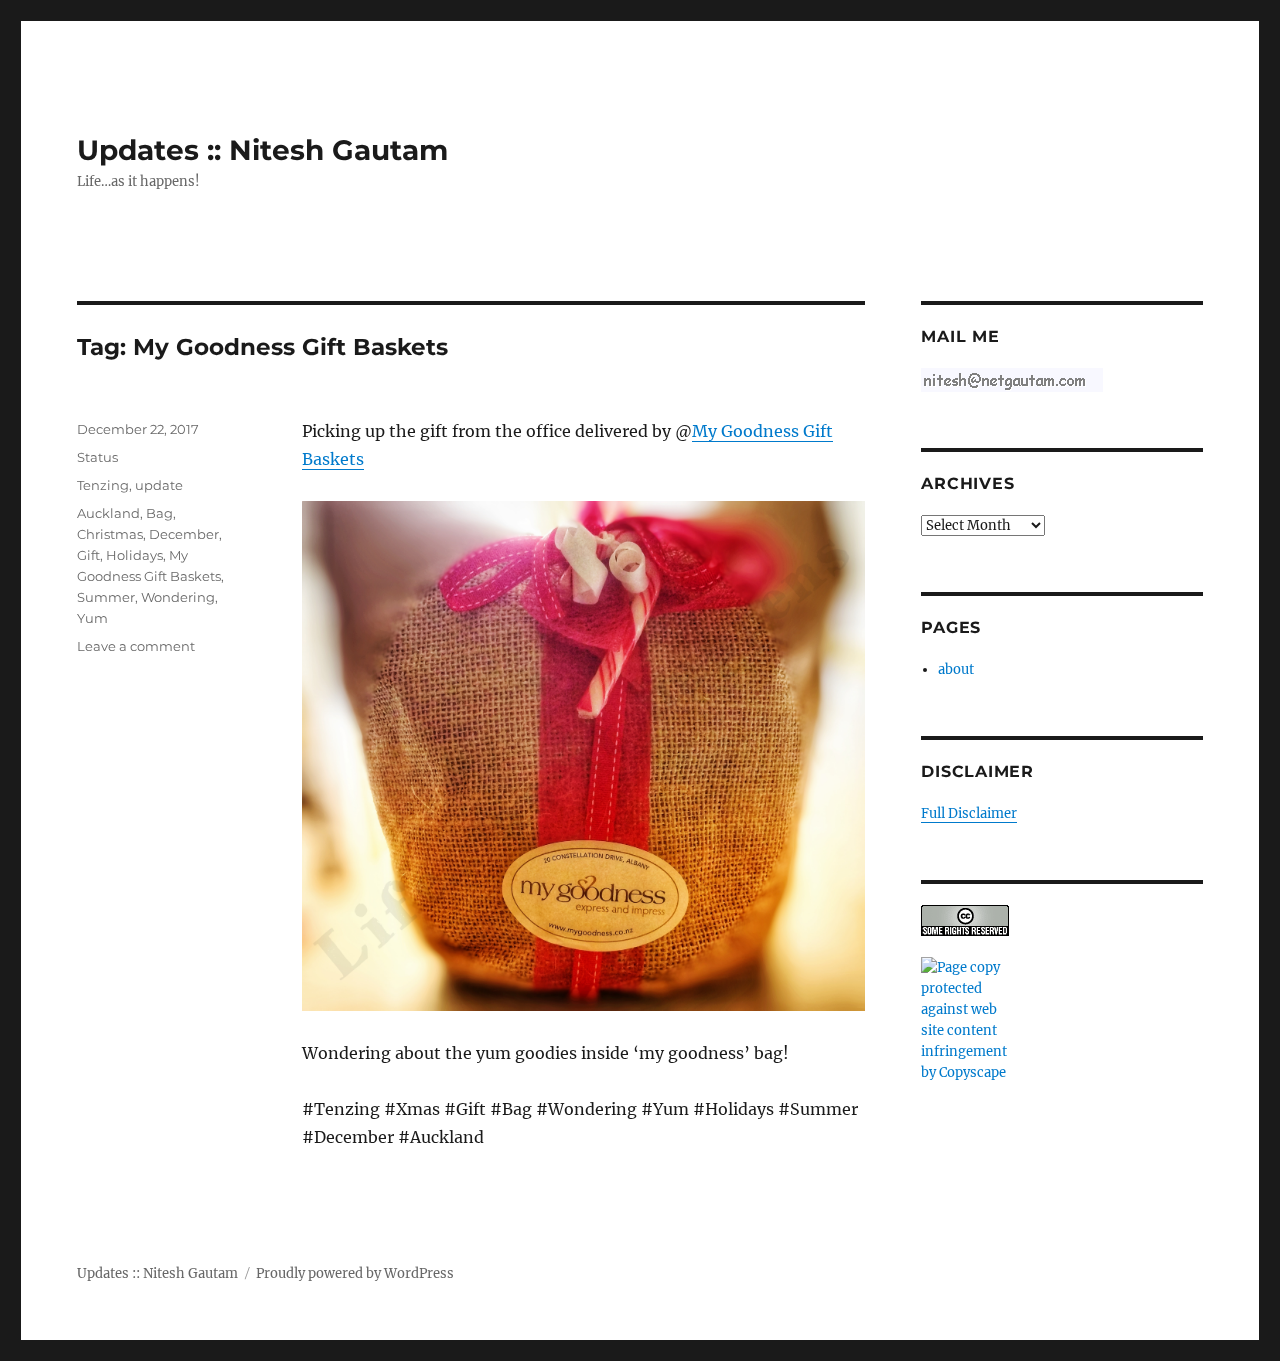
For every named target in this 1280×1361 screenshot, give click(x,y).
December (184, 534)
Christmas (110, 534)
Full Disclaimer (969, 813)
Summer (106, 597)
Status (97, 457)
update (159, 485)
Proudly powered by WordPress (355, 1273)
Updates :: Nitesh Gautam (262, 150)
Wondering (178, 597)
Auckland (108, 513)
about (956, 669)
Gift (88, 555)
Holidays (134, 555)
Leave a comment (136, 646)
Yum (92, 618)
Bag (159, 513)
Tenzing (103, 485)
